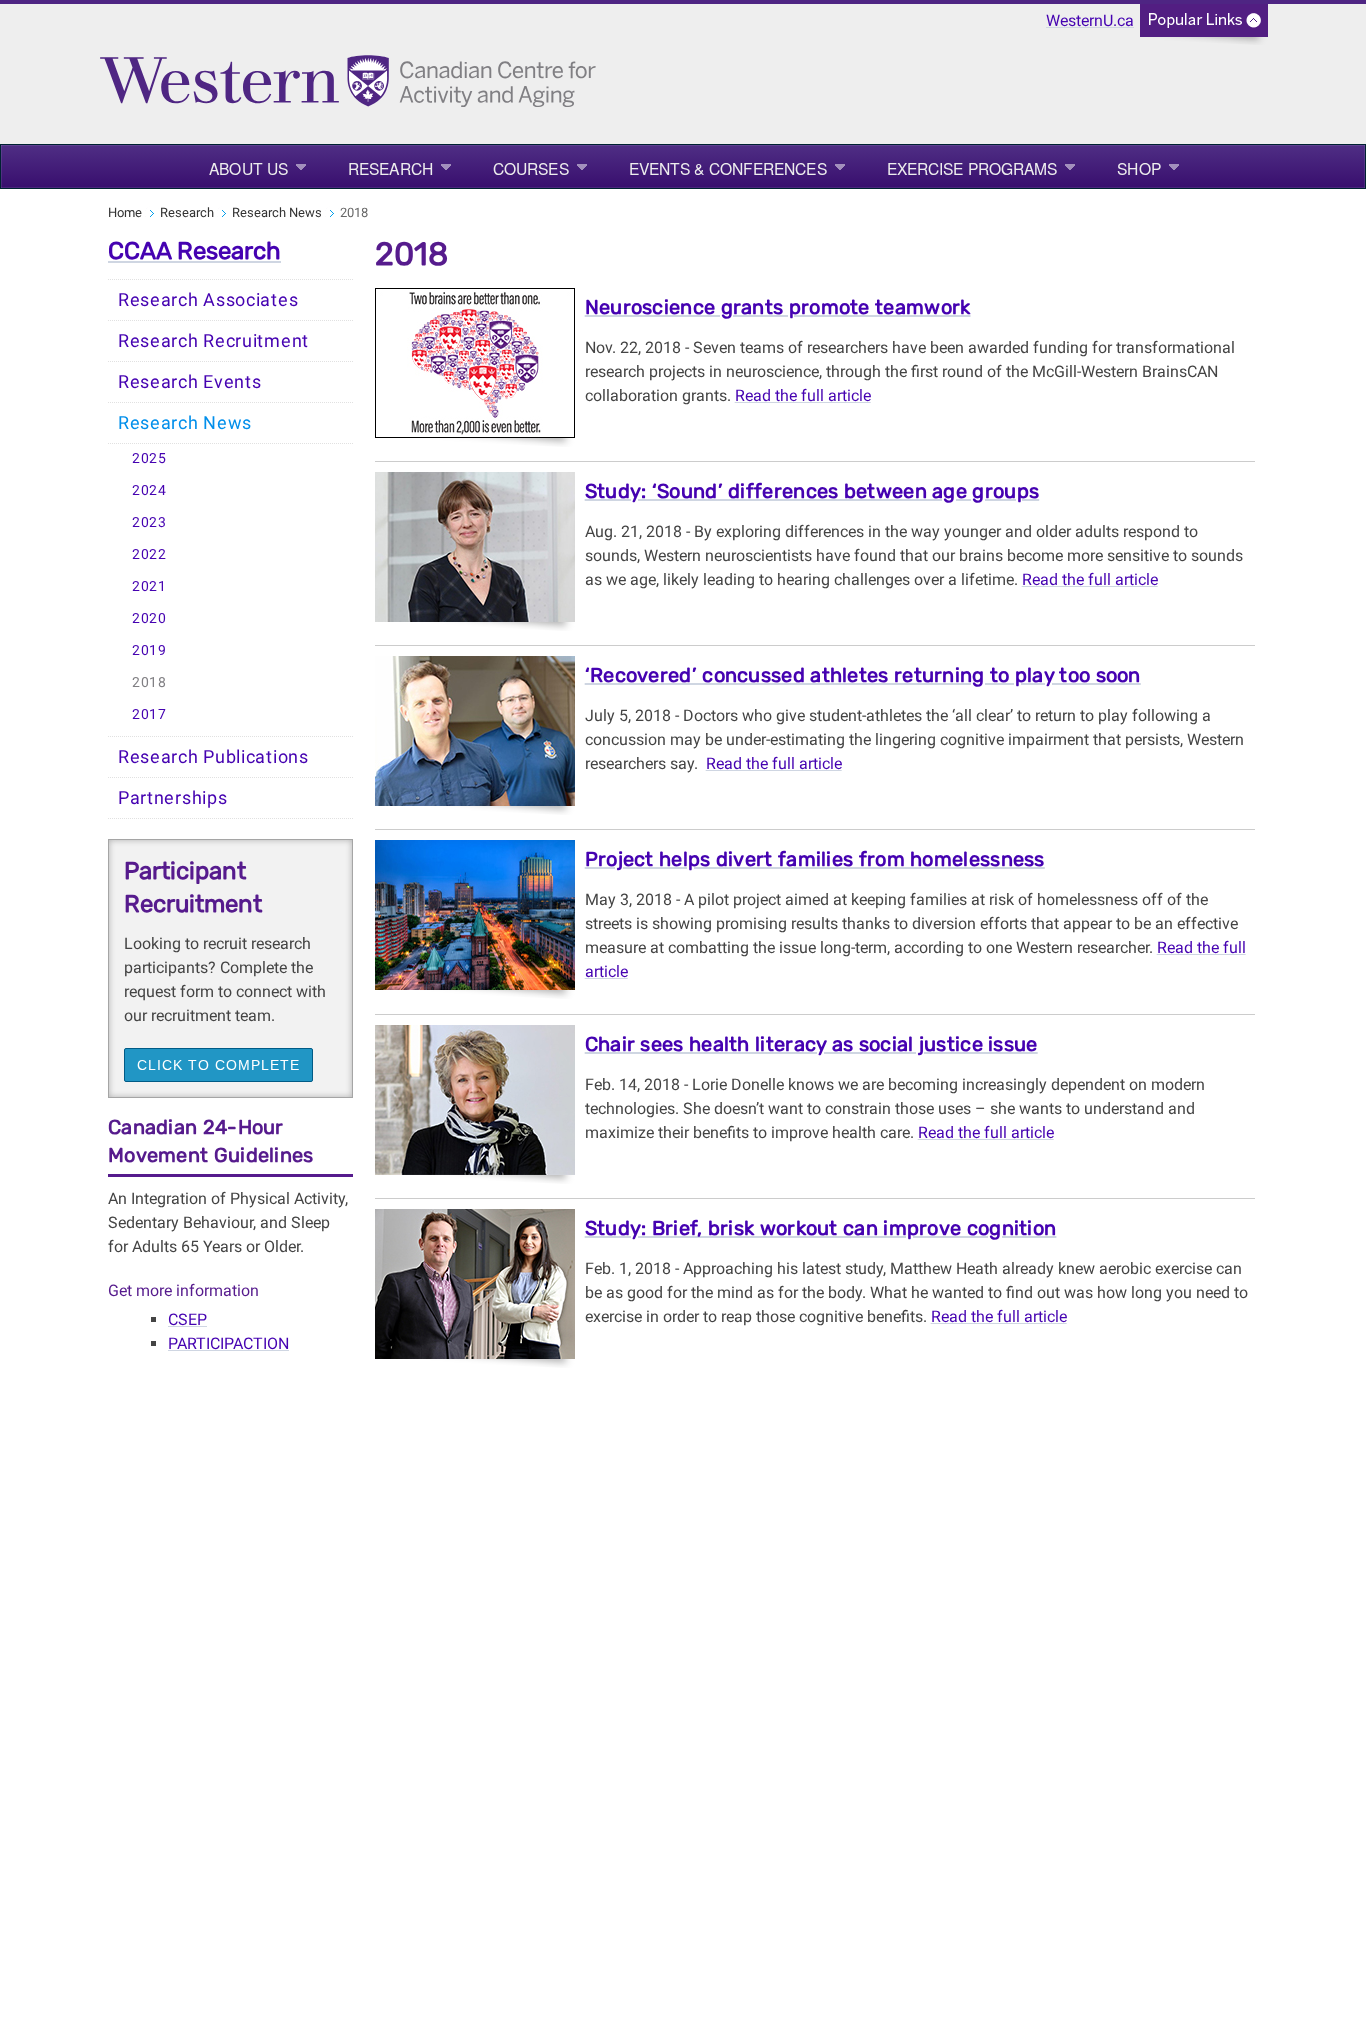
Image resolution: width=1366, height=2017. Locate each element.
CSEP (187, 1319)
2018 (149, 682)
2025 (149, 458)
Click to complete (218, 1065)
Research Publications (213, 757)
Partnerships (172, 798)
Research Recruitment (213, 341)
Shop (1138, 168)
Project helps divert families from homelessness (815, 859)
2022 (149, 554)
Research (390, 168)
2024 (149, 490)
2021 (149, 586)
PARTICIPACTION (228, 1343)
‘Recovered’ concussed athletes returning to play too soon (863, 675)
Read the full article (803, 395)
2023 (149, 522)
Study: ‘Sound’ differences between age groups (812, 491)
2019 (149, 650)
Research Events (190, 382)
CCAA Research (194, 251)
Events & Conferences (728, 168)
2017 (149, 714)
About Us (248, 168)
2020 (149, 618)
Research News (277, 212)
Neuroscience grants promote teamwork (778, 307)
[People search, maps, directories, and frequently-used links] (1204, 26)
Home (125, 212)
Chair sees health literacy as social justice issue (811, 1044)
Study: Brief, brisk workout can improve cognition (821, 1228)
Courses (531, 168)
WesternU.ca (1090, 20)
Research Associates (208, 300)
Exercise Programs (972, 168)
